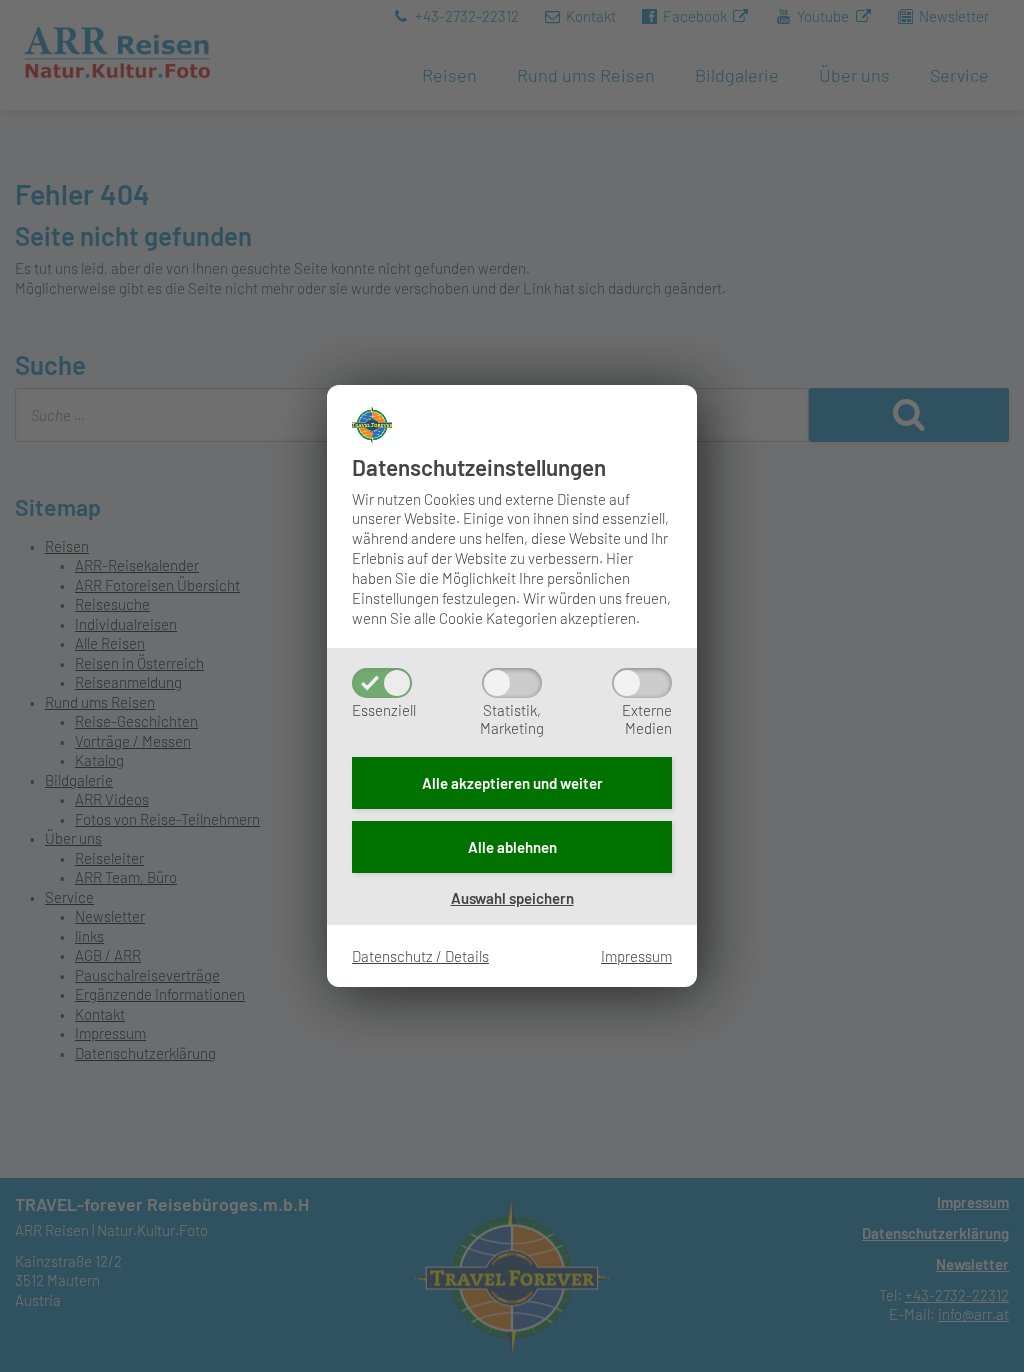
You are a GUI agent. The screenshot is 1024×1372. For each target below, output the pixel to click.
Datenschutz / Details (420, 956)
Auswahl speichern (512, 898)
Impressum (636, 956)
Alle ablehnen (512, 847)
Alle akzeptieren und (512, 783)
